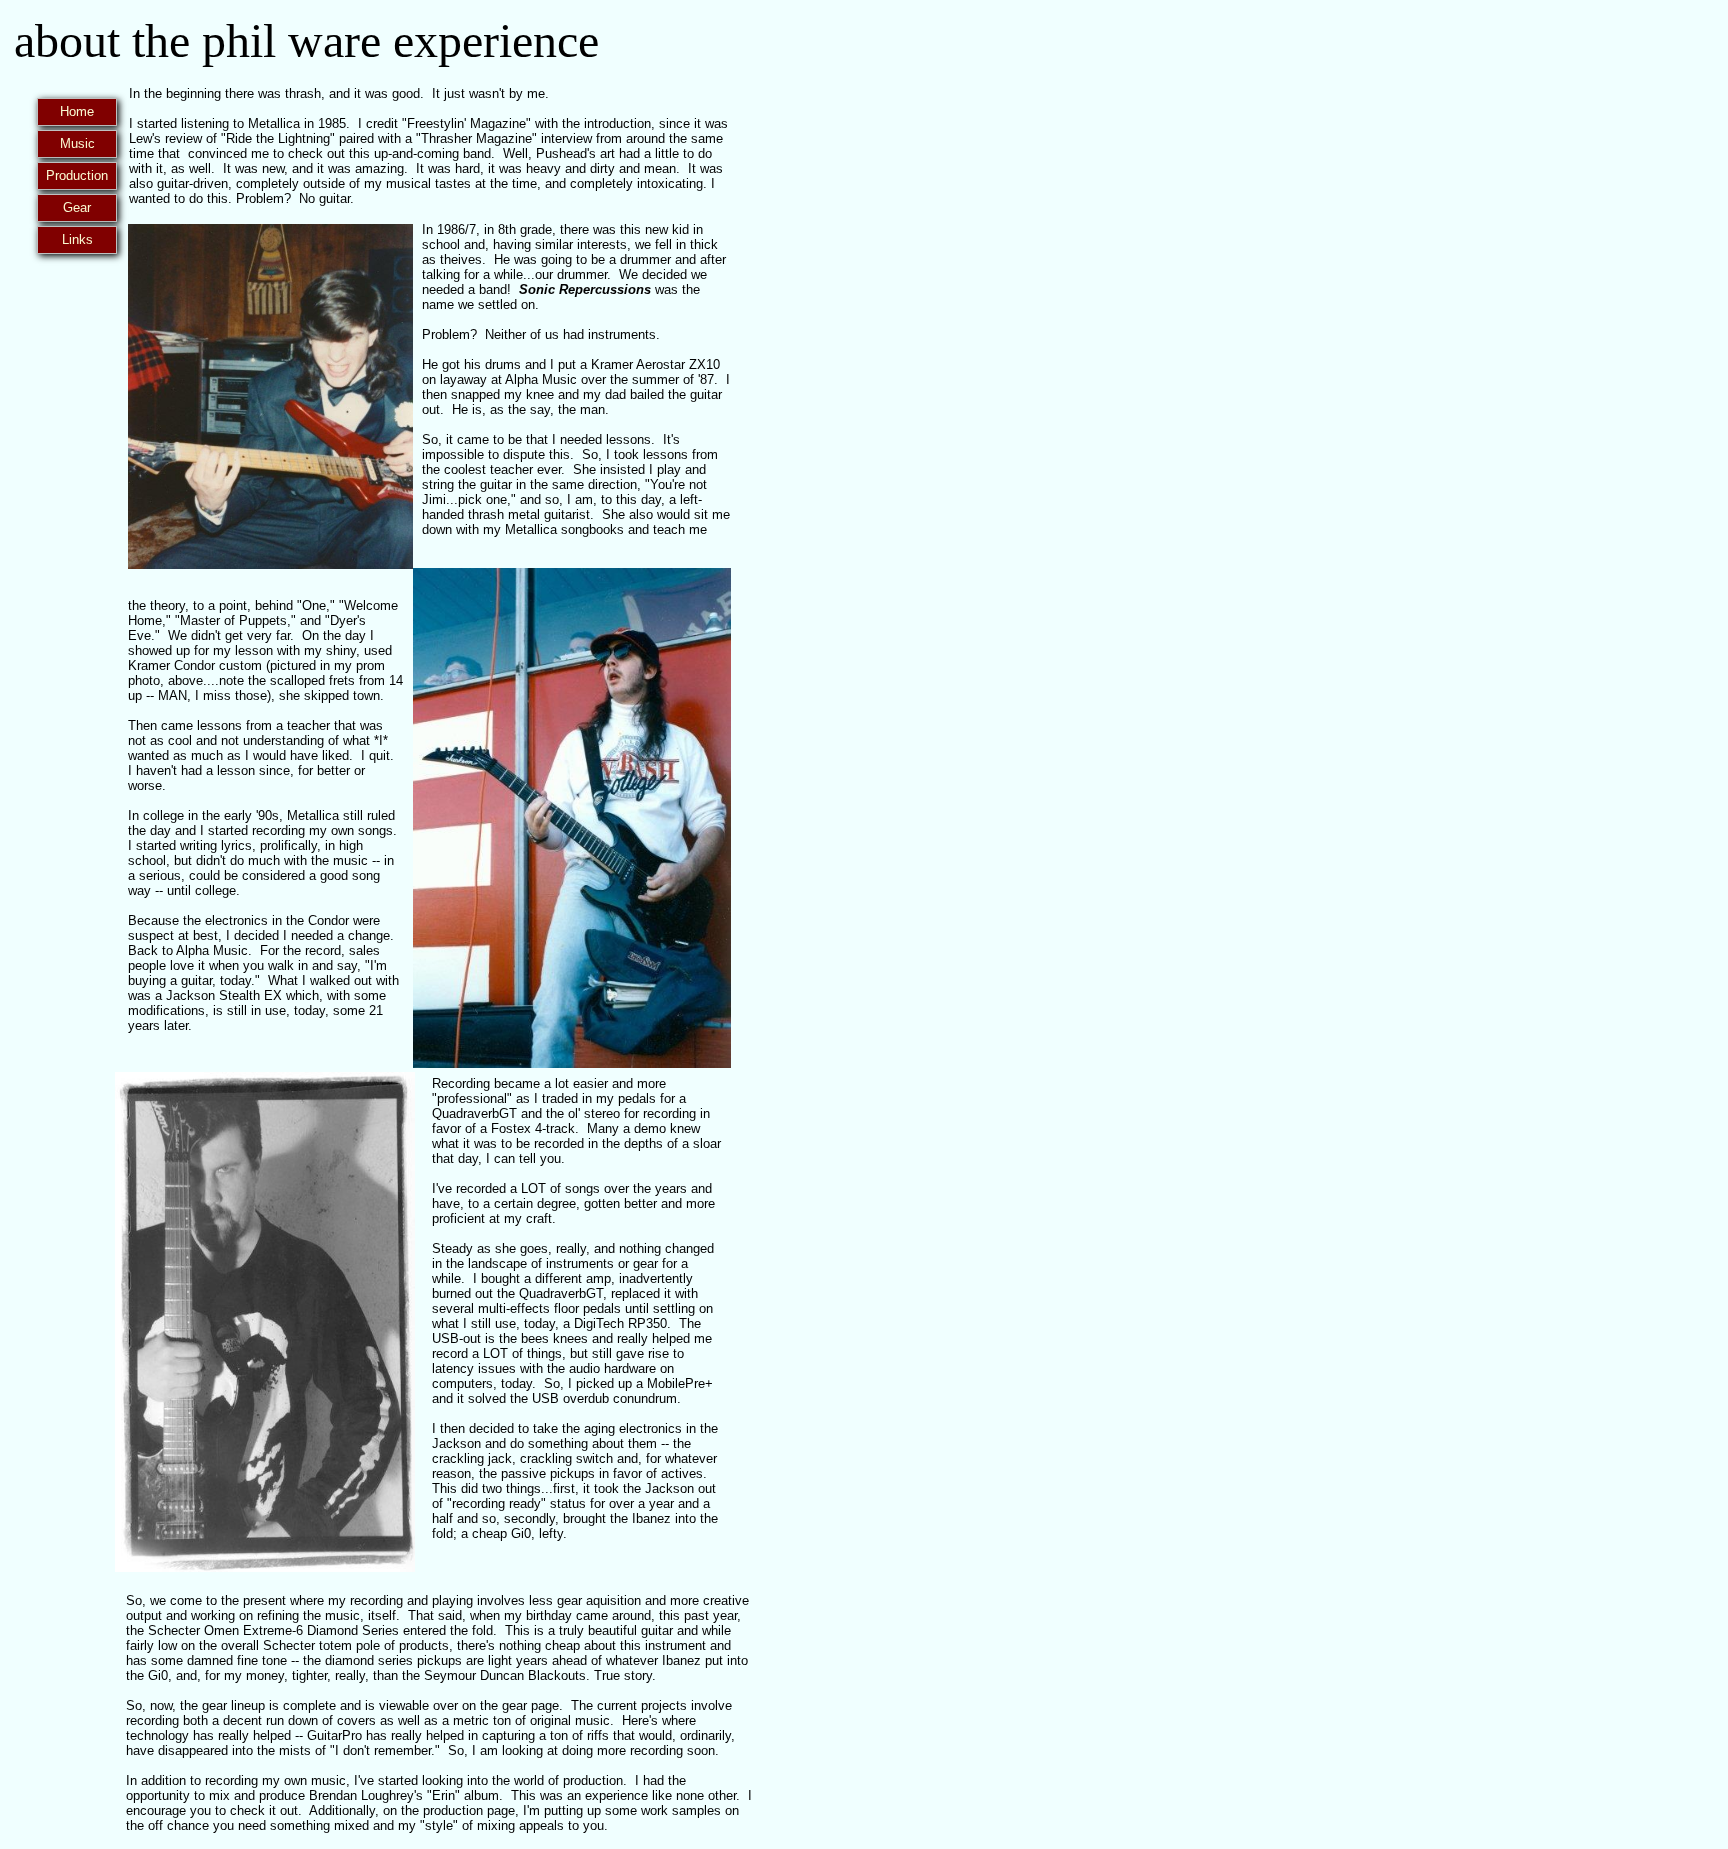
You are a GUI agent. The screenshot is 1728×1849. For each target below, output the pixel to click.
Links (77, 239)
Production (77, 175)
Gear (77, 207)
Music (77, 143)
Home (77, 111)
